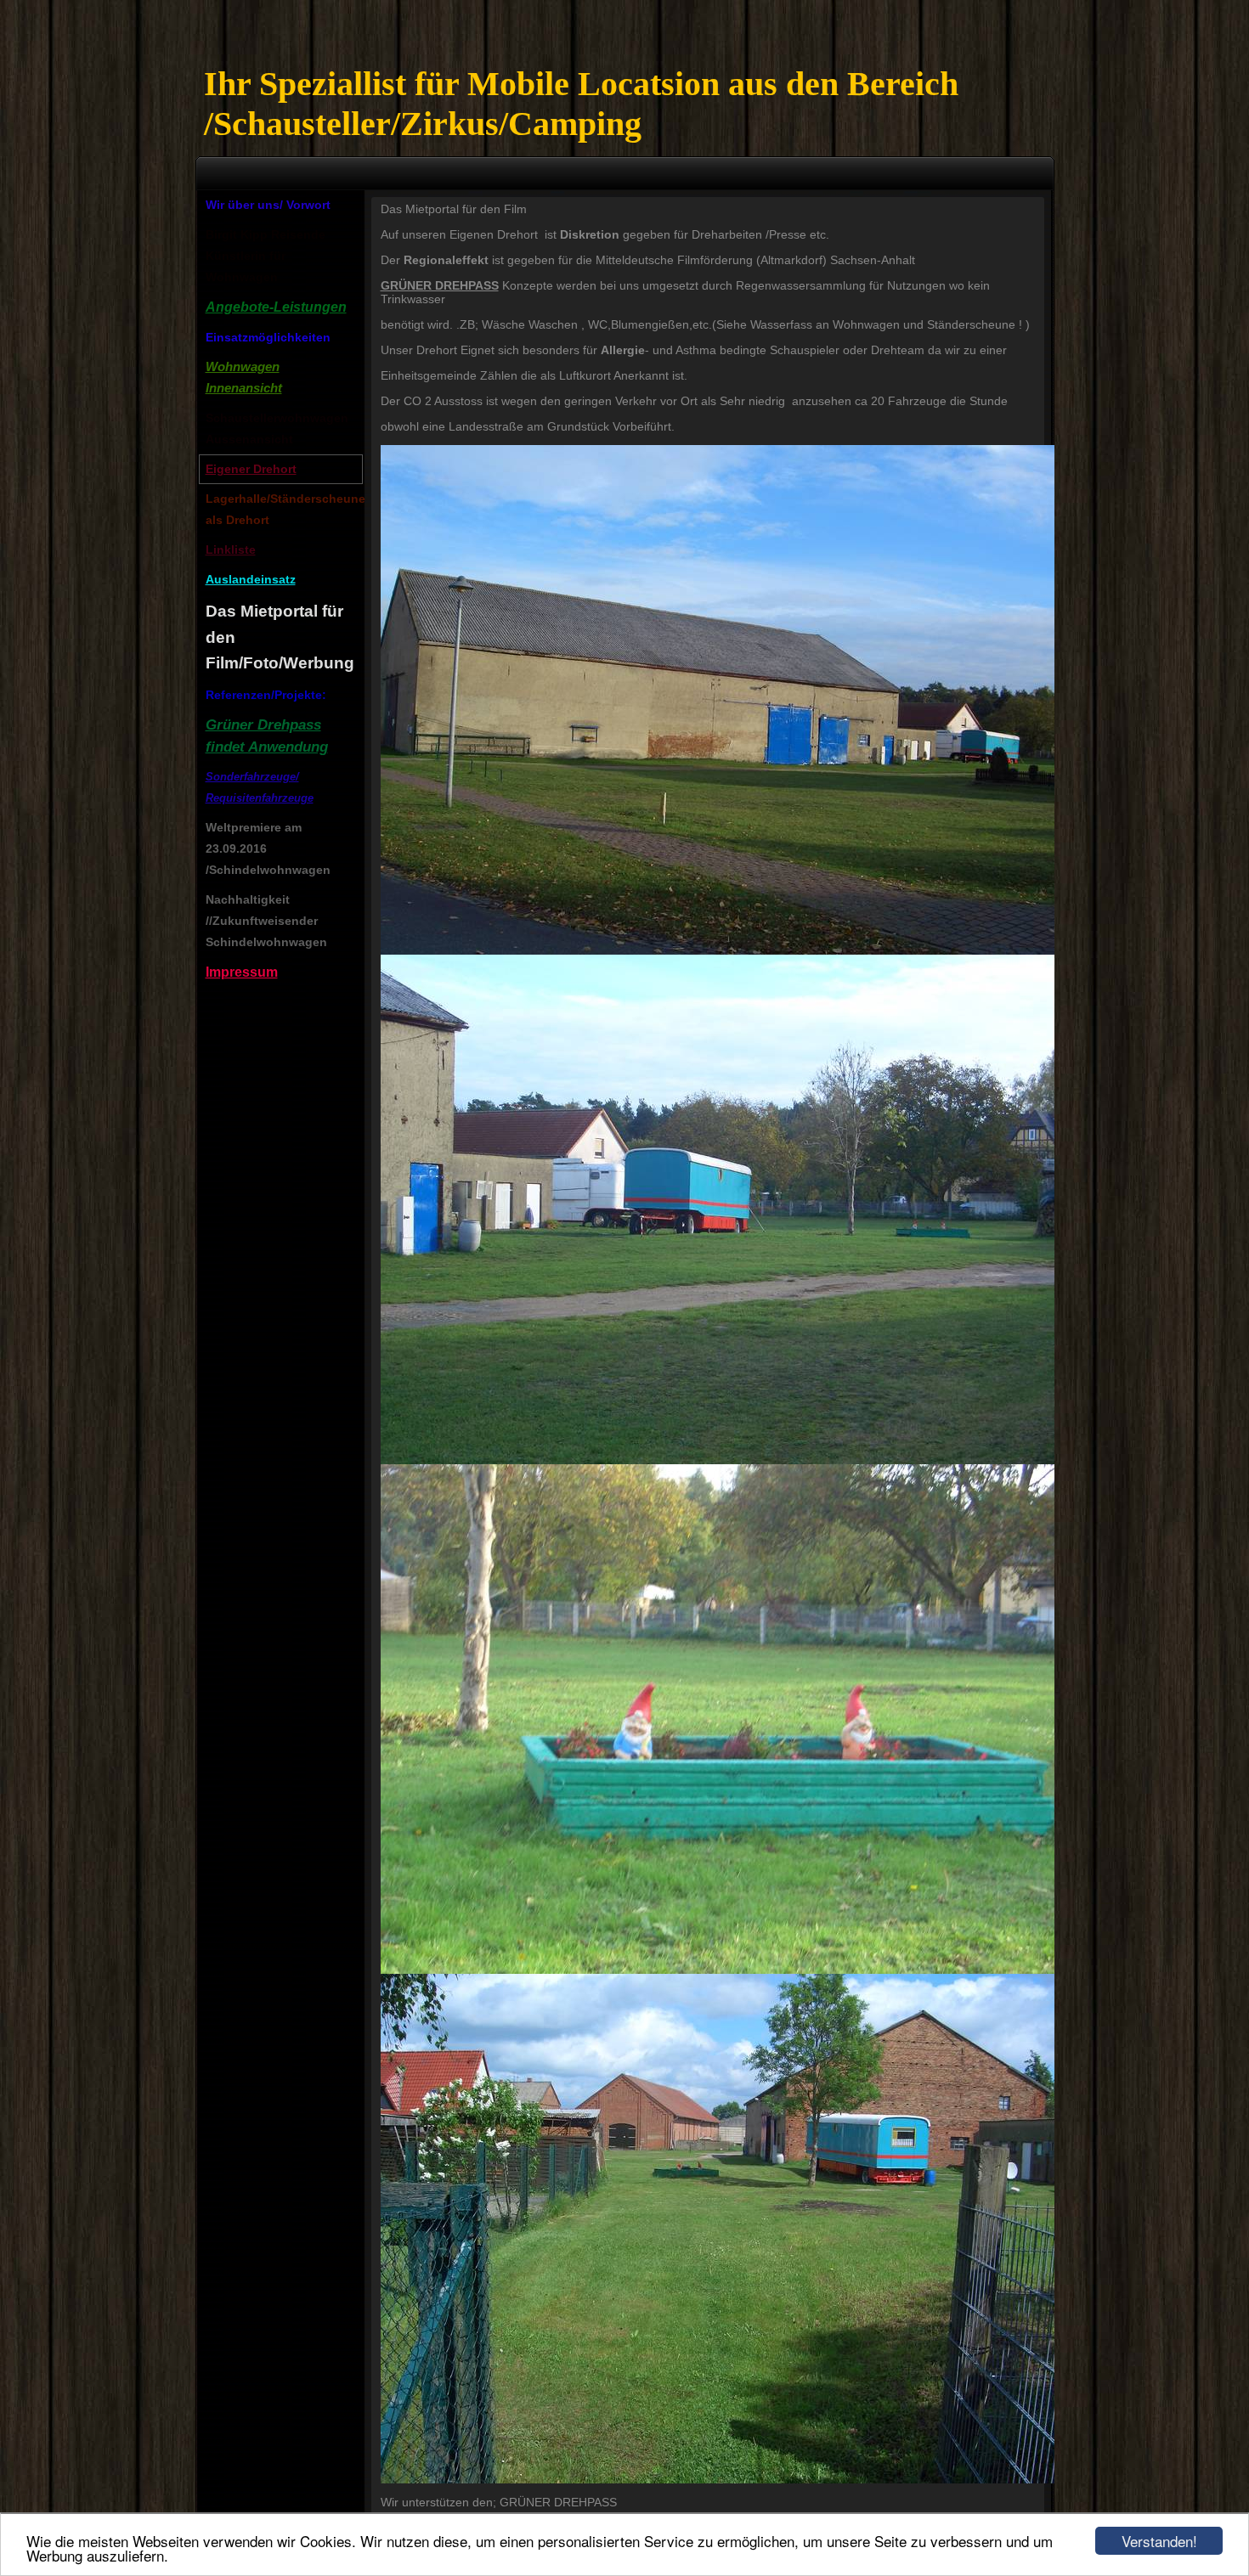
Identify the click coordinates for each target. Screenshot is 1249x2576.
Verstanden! (1159, 2541)
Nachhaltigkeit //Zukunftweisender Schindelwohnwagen (266, 921)
